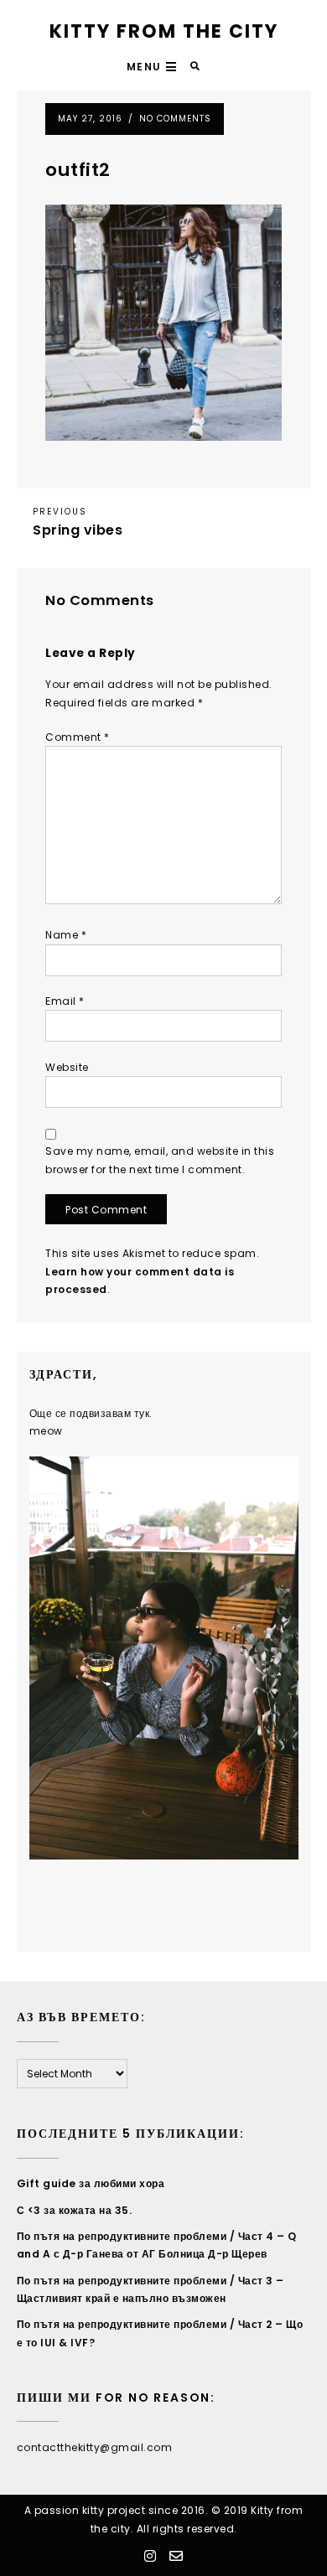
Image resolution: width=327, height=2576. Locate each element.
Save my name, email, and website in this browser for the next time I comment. (160, 1160)
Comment (78, 737)
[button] (154, 67)
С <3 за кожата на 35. (75, 2210)
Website (67, 1067)
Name (66, 935)
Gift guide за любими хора (91, 2183)
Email (65, 1001)
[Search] (196, 67)
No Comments (175, 119)
